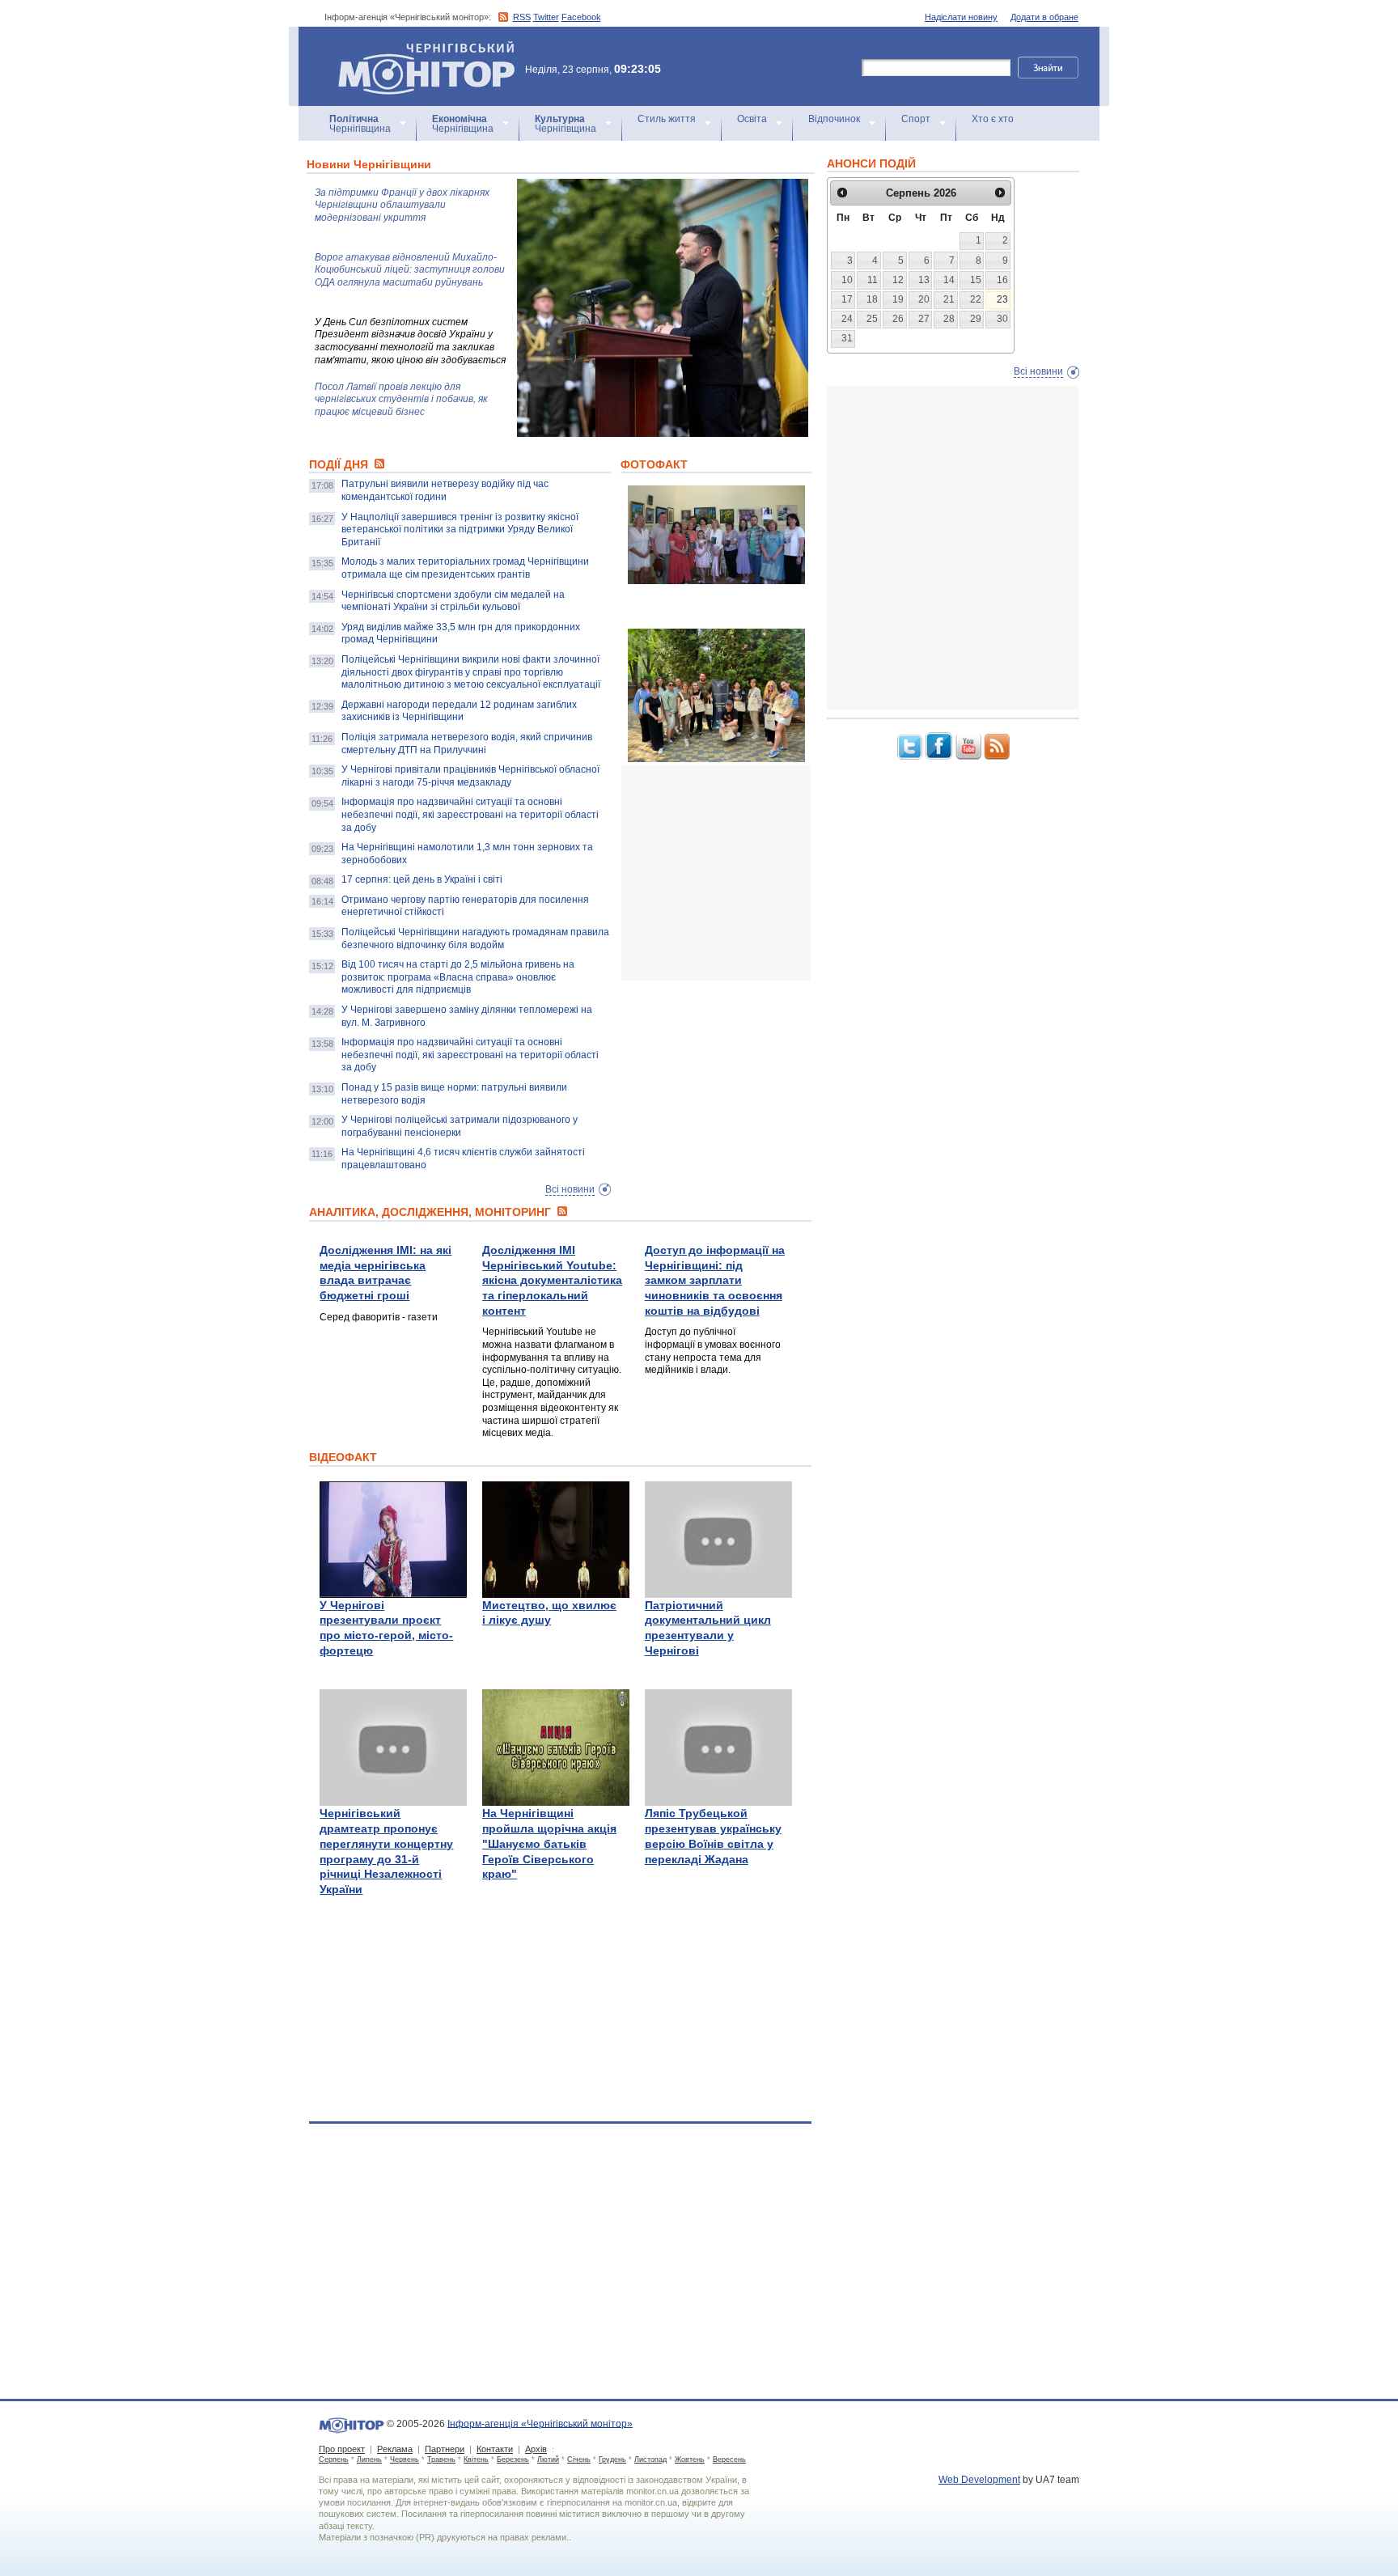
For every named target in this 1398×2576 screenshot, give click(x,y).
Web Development (979, 2480)
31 (847, 338)
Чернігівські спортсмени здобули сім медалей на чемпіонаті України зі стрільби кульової (453, 601)
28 (949, 319)
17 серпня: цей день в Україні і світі (422, 879)
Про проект (342, 2449)
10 (847, 280)
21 (949, 299)
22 (976, 299)
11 (873, 280)
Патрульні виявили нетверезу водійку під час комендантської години (445, 490)
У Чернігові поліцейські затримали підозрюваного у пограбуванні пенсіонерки (460, 1126)
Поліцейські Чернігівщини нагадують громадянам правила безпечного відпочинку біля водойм (475, 938)
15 (976, 280)
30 (1002, 319)
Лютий (548, 2459)
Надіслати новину (961, 17)
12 (898, 280)
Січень (579, 2459)
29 (976, 319)
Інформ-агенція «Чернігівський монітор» (419, 48)
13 (924, 280)
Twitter (546, 17)
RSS (522, 17)
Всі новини (570, 1189)
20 (924, 299)
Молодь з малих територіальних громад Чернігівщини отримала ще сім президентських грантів (465, 568)
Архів (536, 2449)
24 (847, 319)
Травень (441, 2459)
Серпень (334, 2459)
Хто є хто (993, 119)
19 (898, 299)
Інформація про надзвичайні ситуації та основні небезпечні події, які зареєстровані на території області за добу (470, 814)
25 (872, 319)
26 (898, 319)
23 (1002, 299)
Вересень (729, 2459)
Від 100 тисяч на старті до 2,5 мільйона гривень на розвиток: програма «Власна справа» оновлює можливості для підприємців (458, 977)
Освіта (752, 119)
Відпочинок (834, 119)
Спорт (916, 119)
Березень (513, 2459)
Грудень (612, 2459)
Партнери (445, 2449)
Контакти (495, 2449)
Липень (369, 2459)
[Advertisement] (743, 873)
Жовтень (690, 2459)
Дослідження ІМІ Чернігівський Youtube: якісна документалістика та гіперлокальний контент (552, 1280)
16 (1002, 280)
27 (924, 319)
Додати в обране (1044, 17)
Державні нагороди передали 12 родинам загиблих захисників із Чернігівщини (459, 711)
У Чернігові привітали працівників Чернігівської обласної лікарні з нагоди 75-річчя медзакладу (470, 776)
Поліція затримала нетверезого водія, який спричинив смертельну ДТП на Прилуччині (467, 744)
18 (872, 299)
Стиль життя (667, 119)
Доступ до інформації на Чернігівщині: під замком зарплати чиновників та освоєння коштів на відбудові (715, 1280)
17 (847, 299)
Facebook (581, 17)
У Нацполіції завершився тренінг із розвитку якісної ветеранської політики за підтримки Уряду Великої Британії (460, 530)
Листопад (650, 2459)
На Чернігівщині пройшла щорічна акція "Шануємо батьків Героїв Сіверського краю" (549, 1843)
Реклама (395, 2449)
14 (949, 280)
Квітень (476, 2459)
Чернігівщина (360, 124)
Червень (405, 2459)
